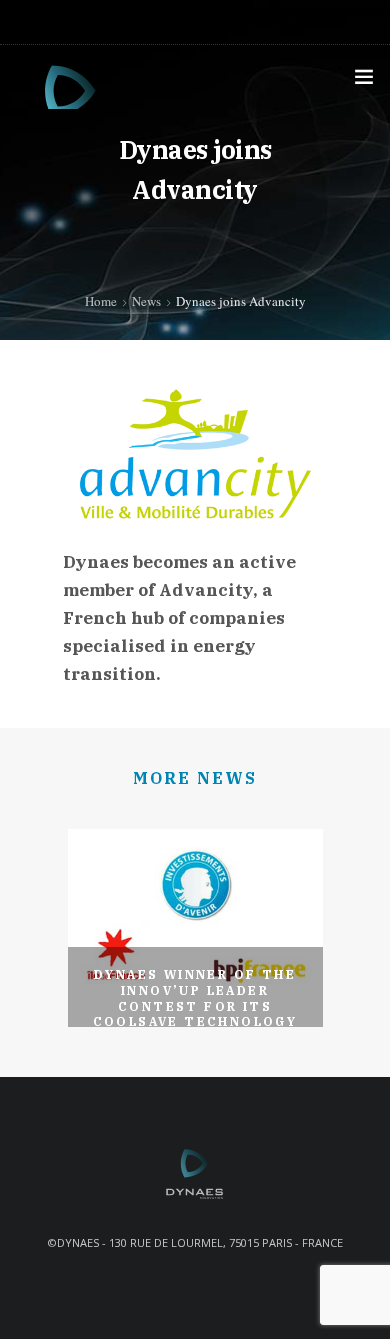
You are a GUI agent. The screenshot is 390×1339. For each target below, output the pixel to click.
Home (101, 301)
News (146, 301)
